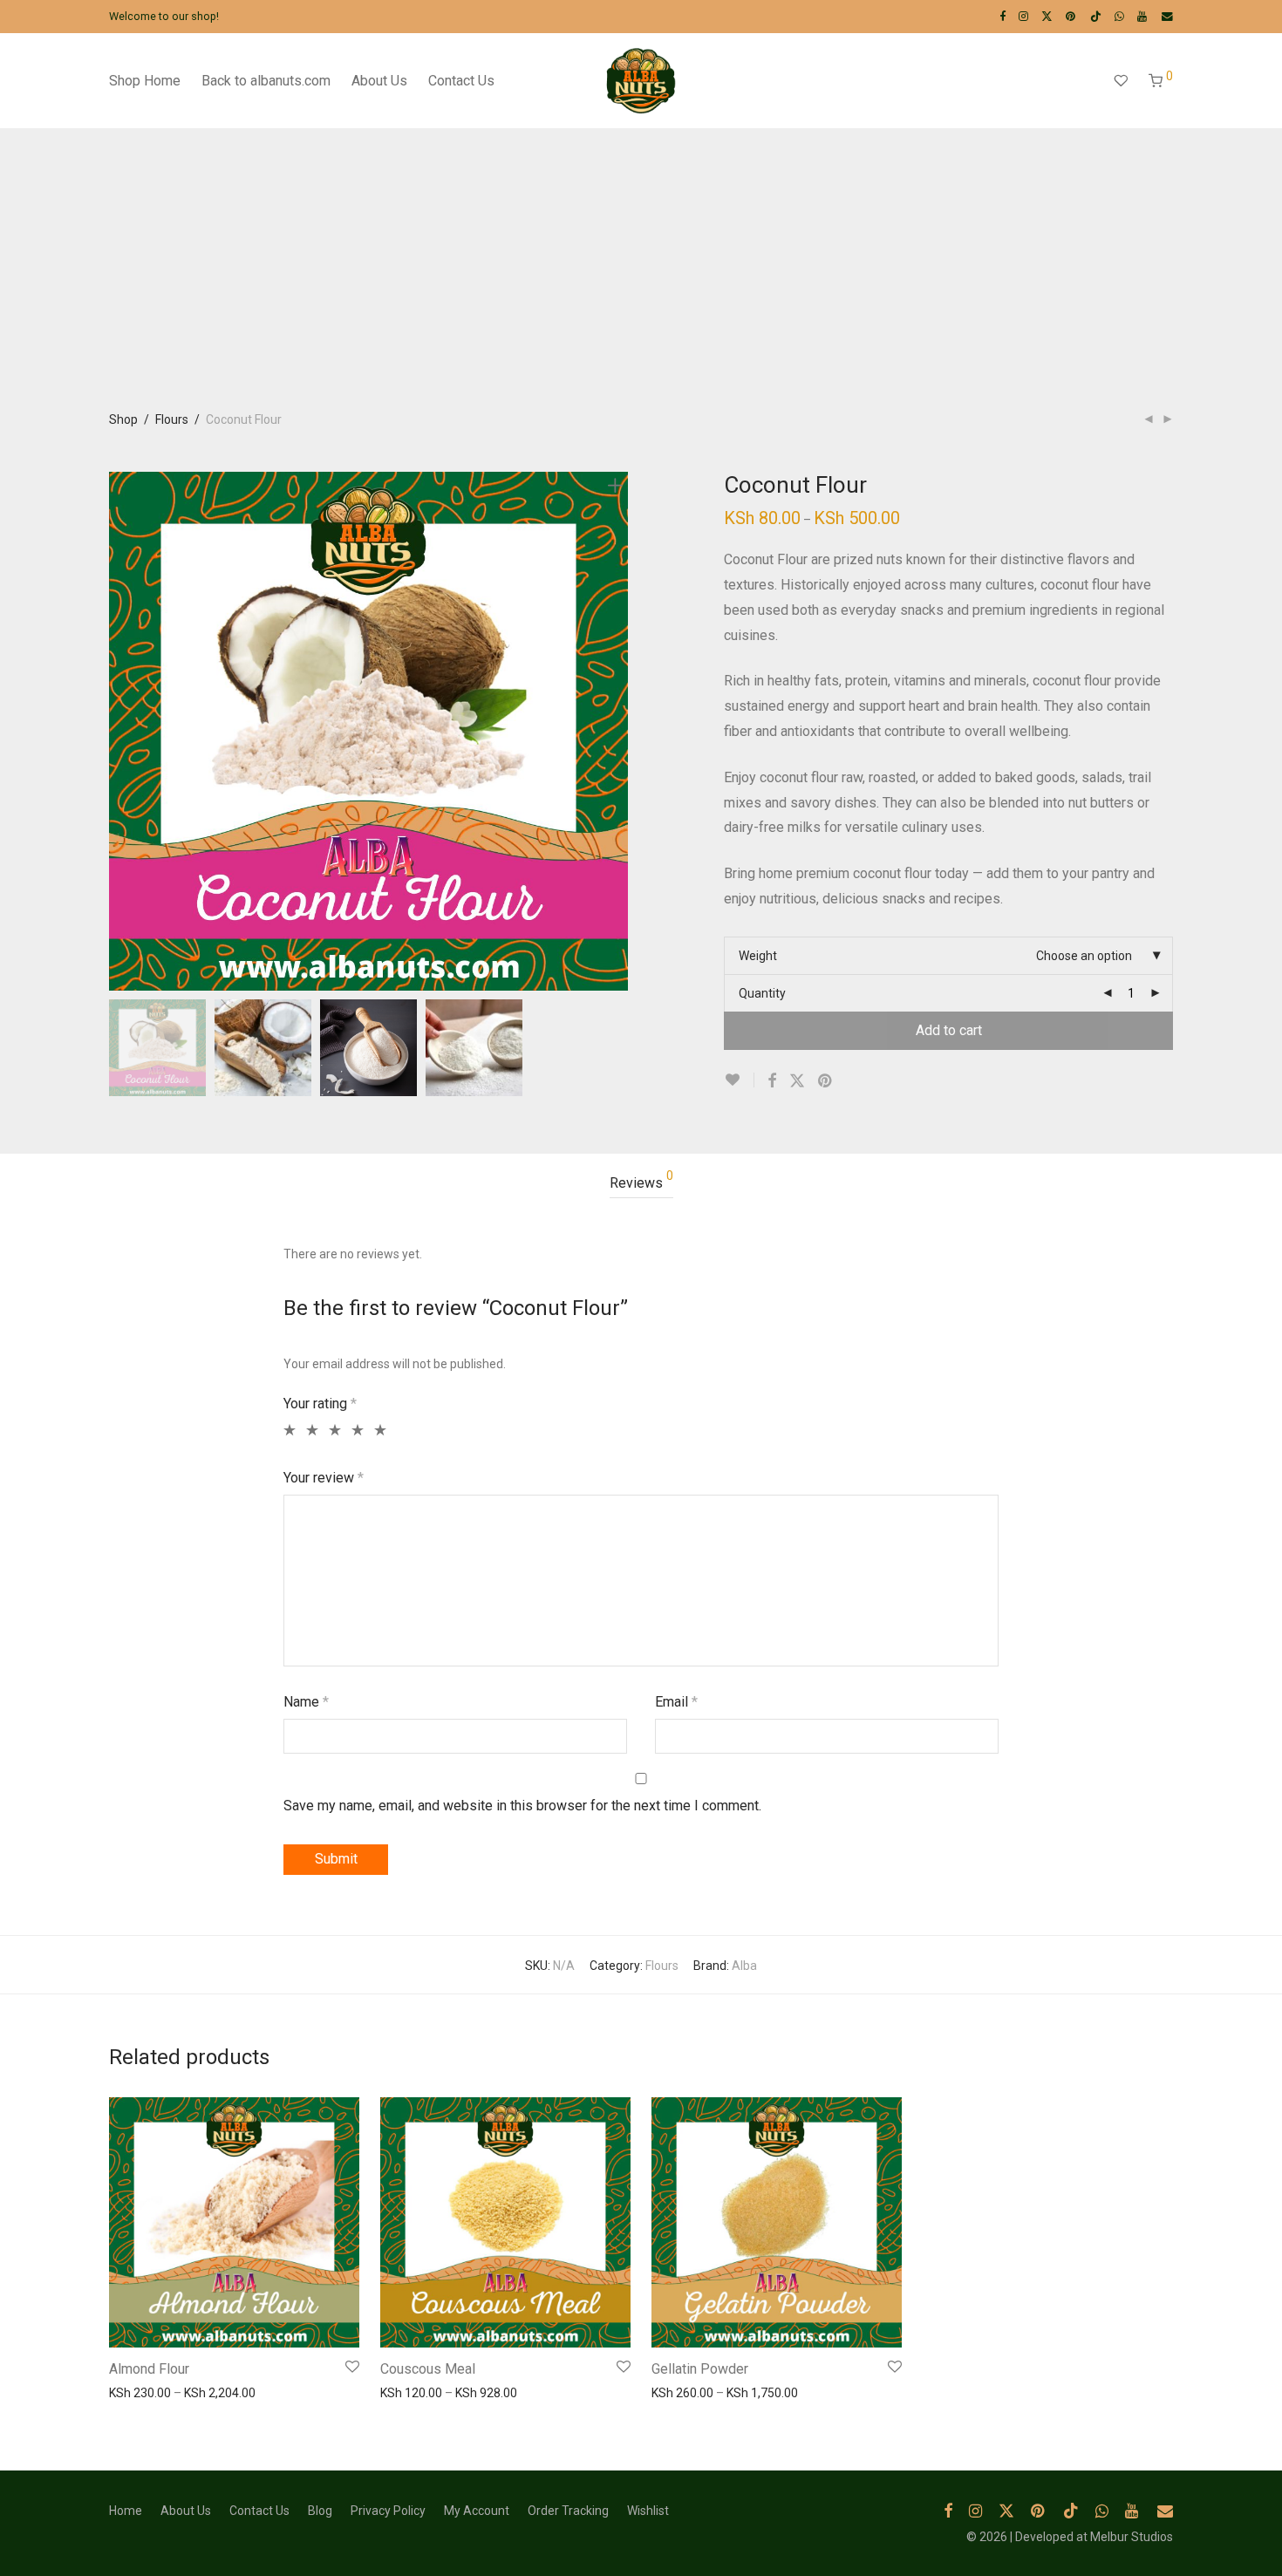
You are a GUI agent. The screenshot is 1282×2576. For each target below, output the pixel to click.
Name (306, 1702)
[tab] (641, 1184)
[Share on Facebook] (772, 1081)
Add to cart (949, 1030)
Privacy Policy (388, 2511)
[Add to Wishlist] (739, 1080)
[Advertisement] (641, 276)
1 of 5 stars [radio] (287, 1430)
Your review (324, 1478)
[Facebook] (1002, 16)
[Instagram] (1023, 16)
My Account (477, 2511)
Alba (744, 1966)
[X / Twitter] (1047, 16)
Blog (320, 2511)
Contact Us (461, 81)
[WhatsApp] (1119, 16)
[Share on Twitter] (797, 1081)
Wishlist (648, 2511)
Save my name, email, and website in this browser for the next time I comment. (522, 1806)
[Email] (1167, 16)
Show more (132, 2392)
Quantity (762, 993)
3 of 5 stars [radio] (333, 1430)
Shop (123, 419)
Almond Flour (149, 2369)
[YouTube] (1143, 16)
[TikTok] (1096, 16)
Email (676, 1702)
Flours (172, 419)
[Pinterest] (1071, 16)
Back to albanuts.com (266, 81)
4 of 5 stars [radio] (355, 1430)
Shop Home (145, 81)
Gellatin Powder (700, 2369)
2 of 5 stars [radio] (310, 1430)
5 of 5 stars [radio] (378, 1430)
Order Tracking (568, 2511)
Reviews (641, 1180)
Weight (758, 956)
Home (126, 2511)
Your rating (320, 1404)
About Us (379, 81)
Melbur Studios (1132, 2537)
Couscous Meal (428, 2369)
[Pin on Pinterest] (826, 1081)
